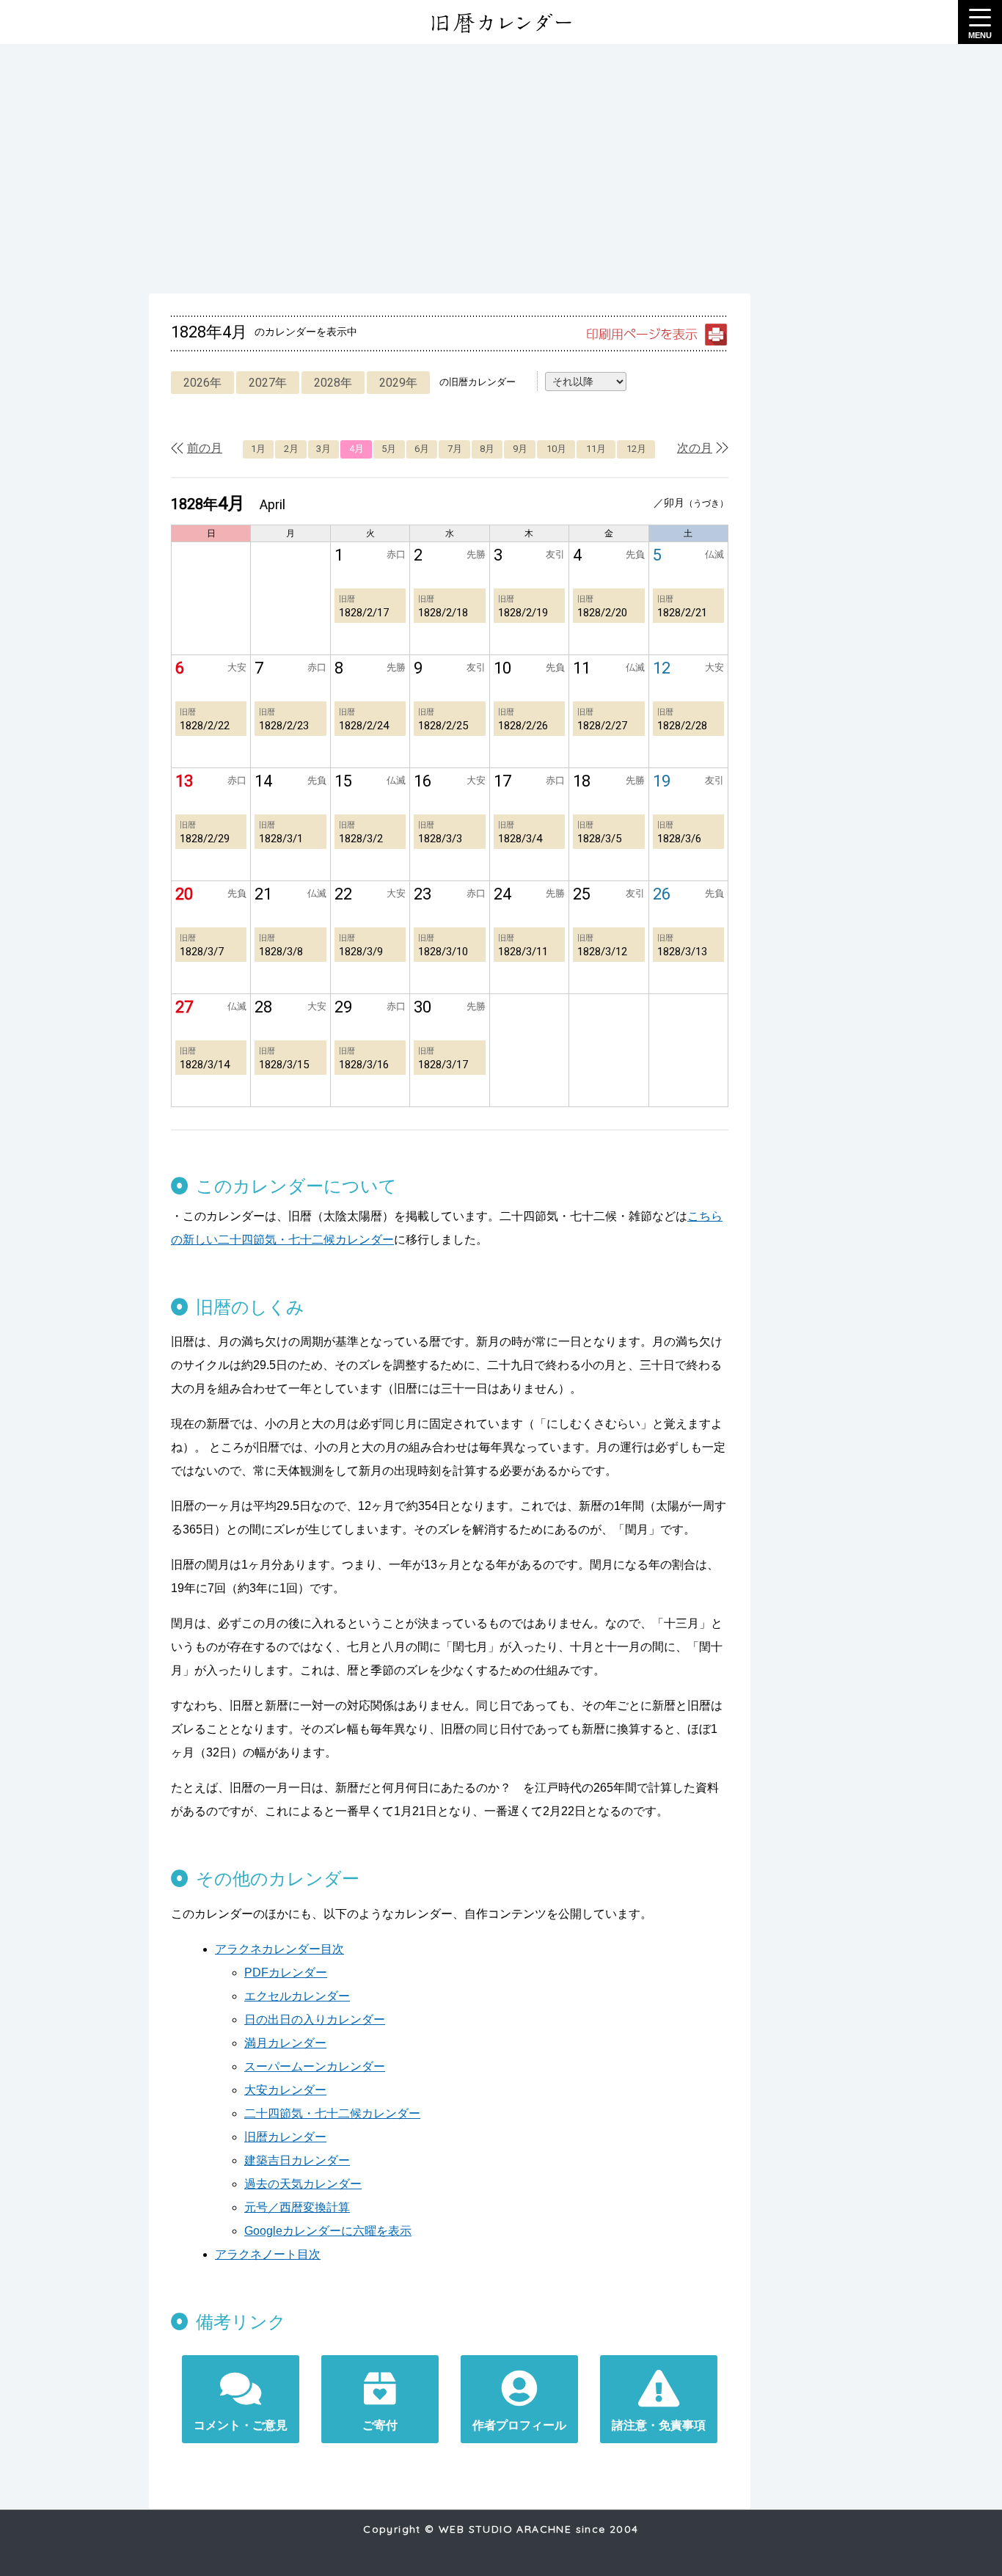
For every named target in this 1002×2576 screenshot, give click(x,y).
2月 (291, 449)
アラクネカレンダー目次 (279, 1949)
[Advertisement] (501, 169)
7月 (455, 449)
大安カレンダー (285, 2090)
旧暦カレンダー (285, 2137)
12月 (636, 449)
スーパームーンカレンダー (315, 2066)
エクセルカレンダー (297, 1996)
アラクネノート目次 (268, 2254)
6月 (422, 449)
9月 (520, 449)
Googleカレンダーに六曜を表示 (328, 2231)
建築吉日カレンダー (297, 2160)
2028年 (333, 383)
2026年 (202, 383)
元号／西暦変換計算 (297, 2207)
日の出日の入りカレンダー (315, 2019)
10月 (556, 449)
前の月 (205, 448)
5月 (389, 449)
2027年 (268, 383)
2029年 (398, 383)
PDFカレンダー (286, 1973)
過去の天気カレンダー (303, 2184)
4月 (356, 449)
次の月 (695, 448)
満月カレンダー (285, 2043)
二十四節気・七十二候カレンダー (332, 2113)
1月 (258, 449)
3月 (323, 449)
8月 (487, 449)
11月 (596, 449)
